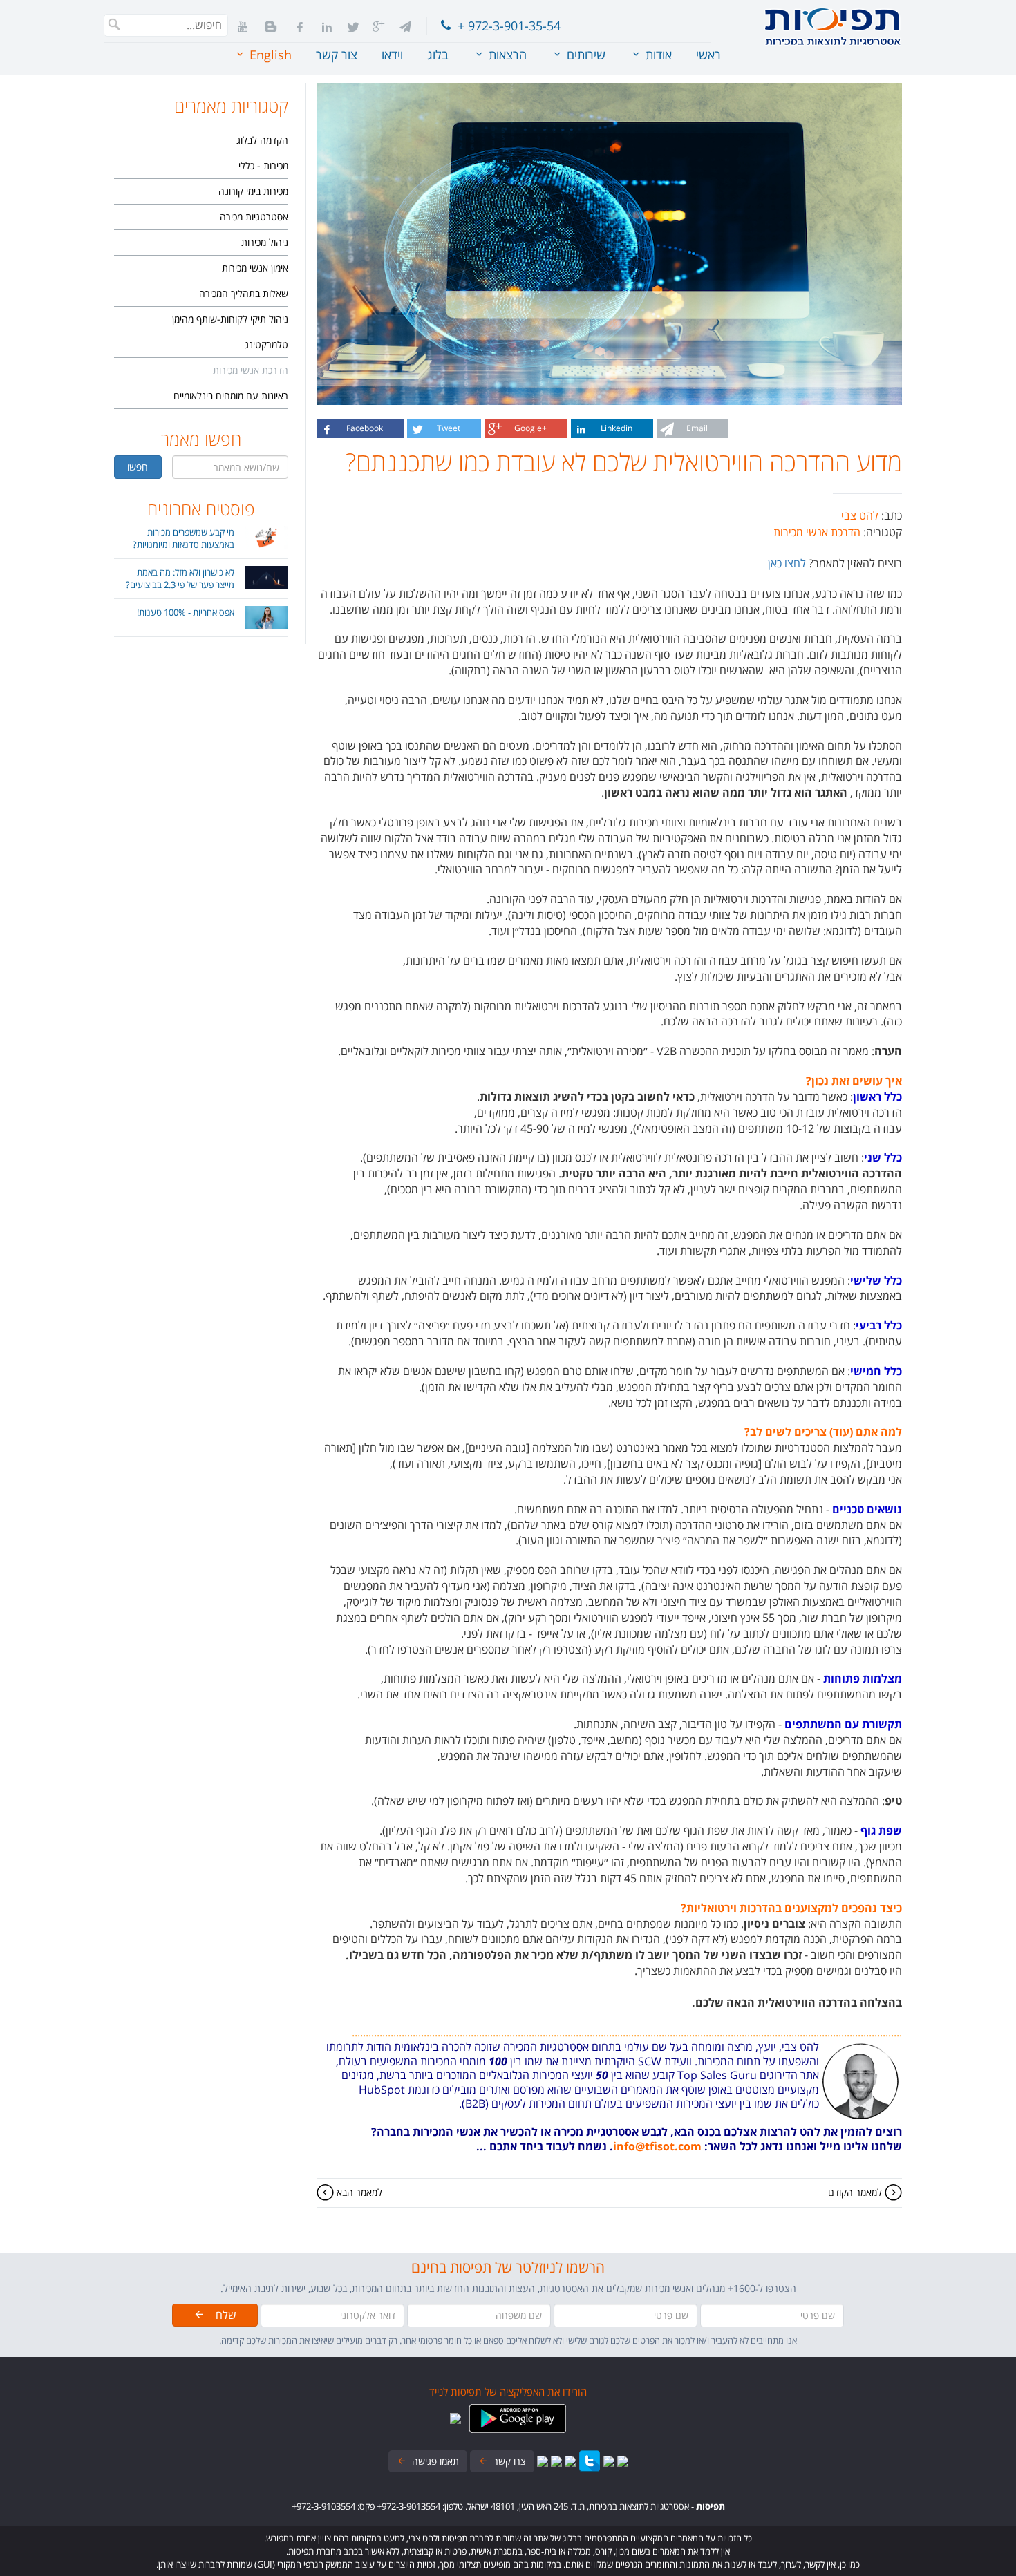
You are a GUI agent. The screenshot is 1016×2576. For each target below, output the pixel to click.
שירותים (584, 55)
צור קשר (337, 55)
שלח (220, 2315)
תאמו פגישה (433, 2461)
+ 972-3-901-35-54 (506, 26)
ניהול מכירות (265, 242)
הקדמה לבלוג (262, 140)
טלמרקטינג (266, 344)
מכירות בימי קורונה (253, 191)
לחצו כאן (787, 563)
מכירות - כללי (263, 165)
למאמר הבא (358, 2192)
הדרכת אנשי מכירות (251, 370)
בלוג (438, 55)
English (269, 55)
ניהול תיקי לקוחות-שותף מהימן (230, 319)
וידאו (392, 55)
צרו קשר (507, 2461)
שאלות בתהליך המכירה (244, 293)
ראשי (708, 55)
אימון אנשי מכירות (255, 268)
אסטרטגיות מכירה (254, 217)
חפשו (138, 467)
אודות (657, 55)
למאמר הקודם (856, 2192)
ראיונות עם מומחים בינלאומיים (231, 396)
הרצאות (506, 55)
